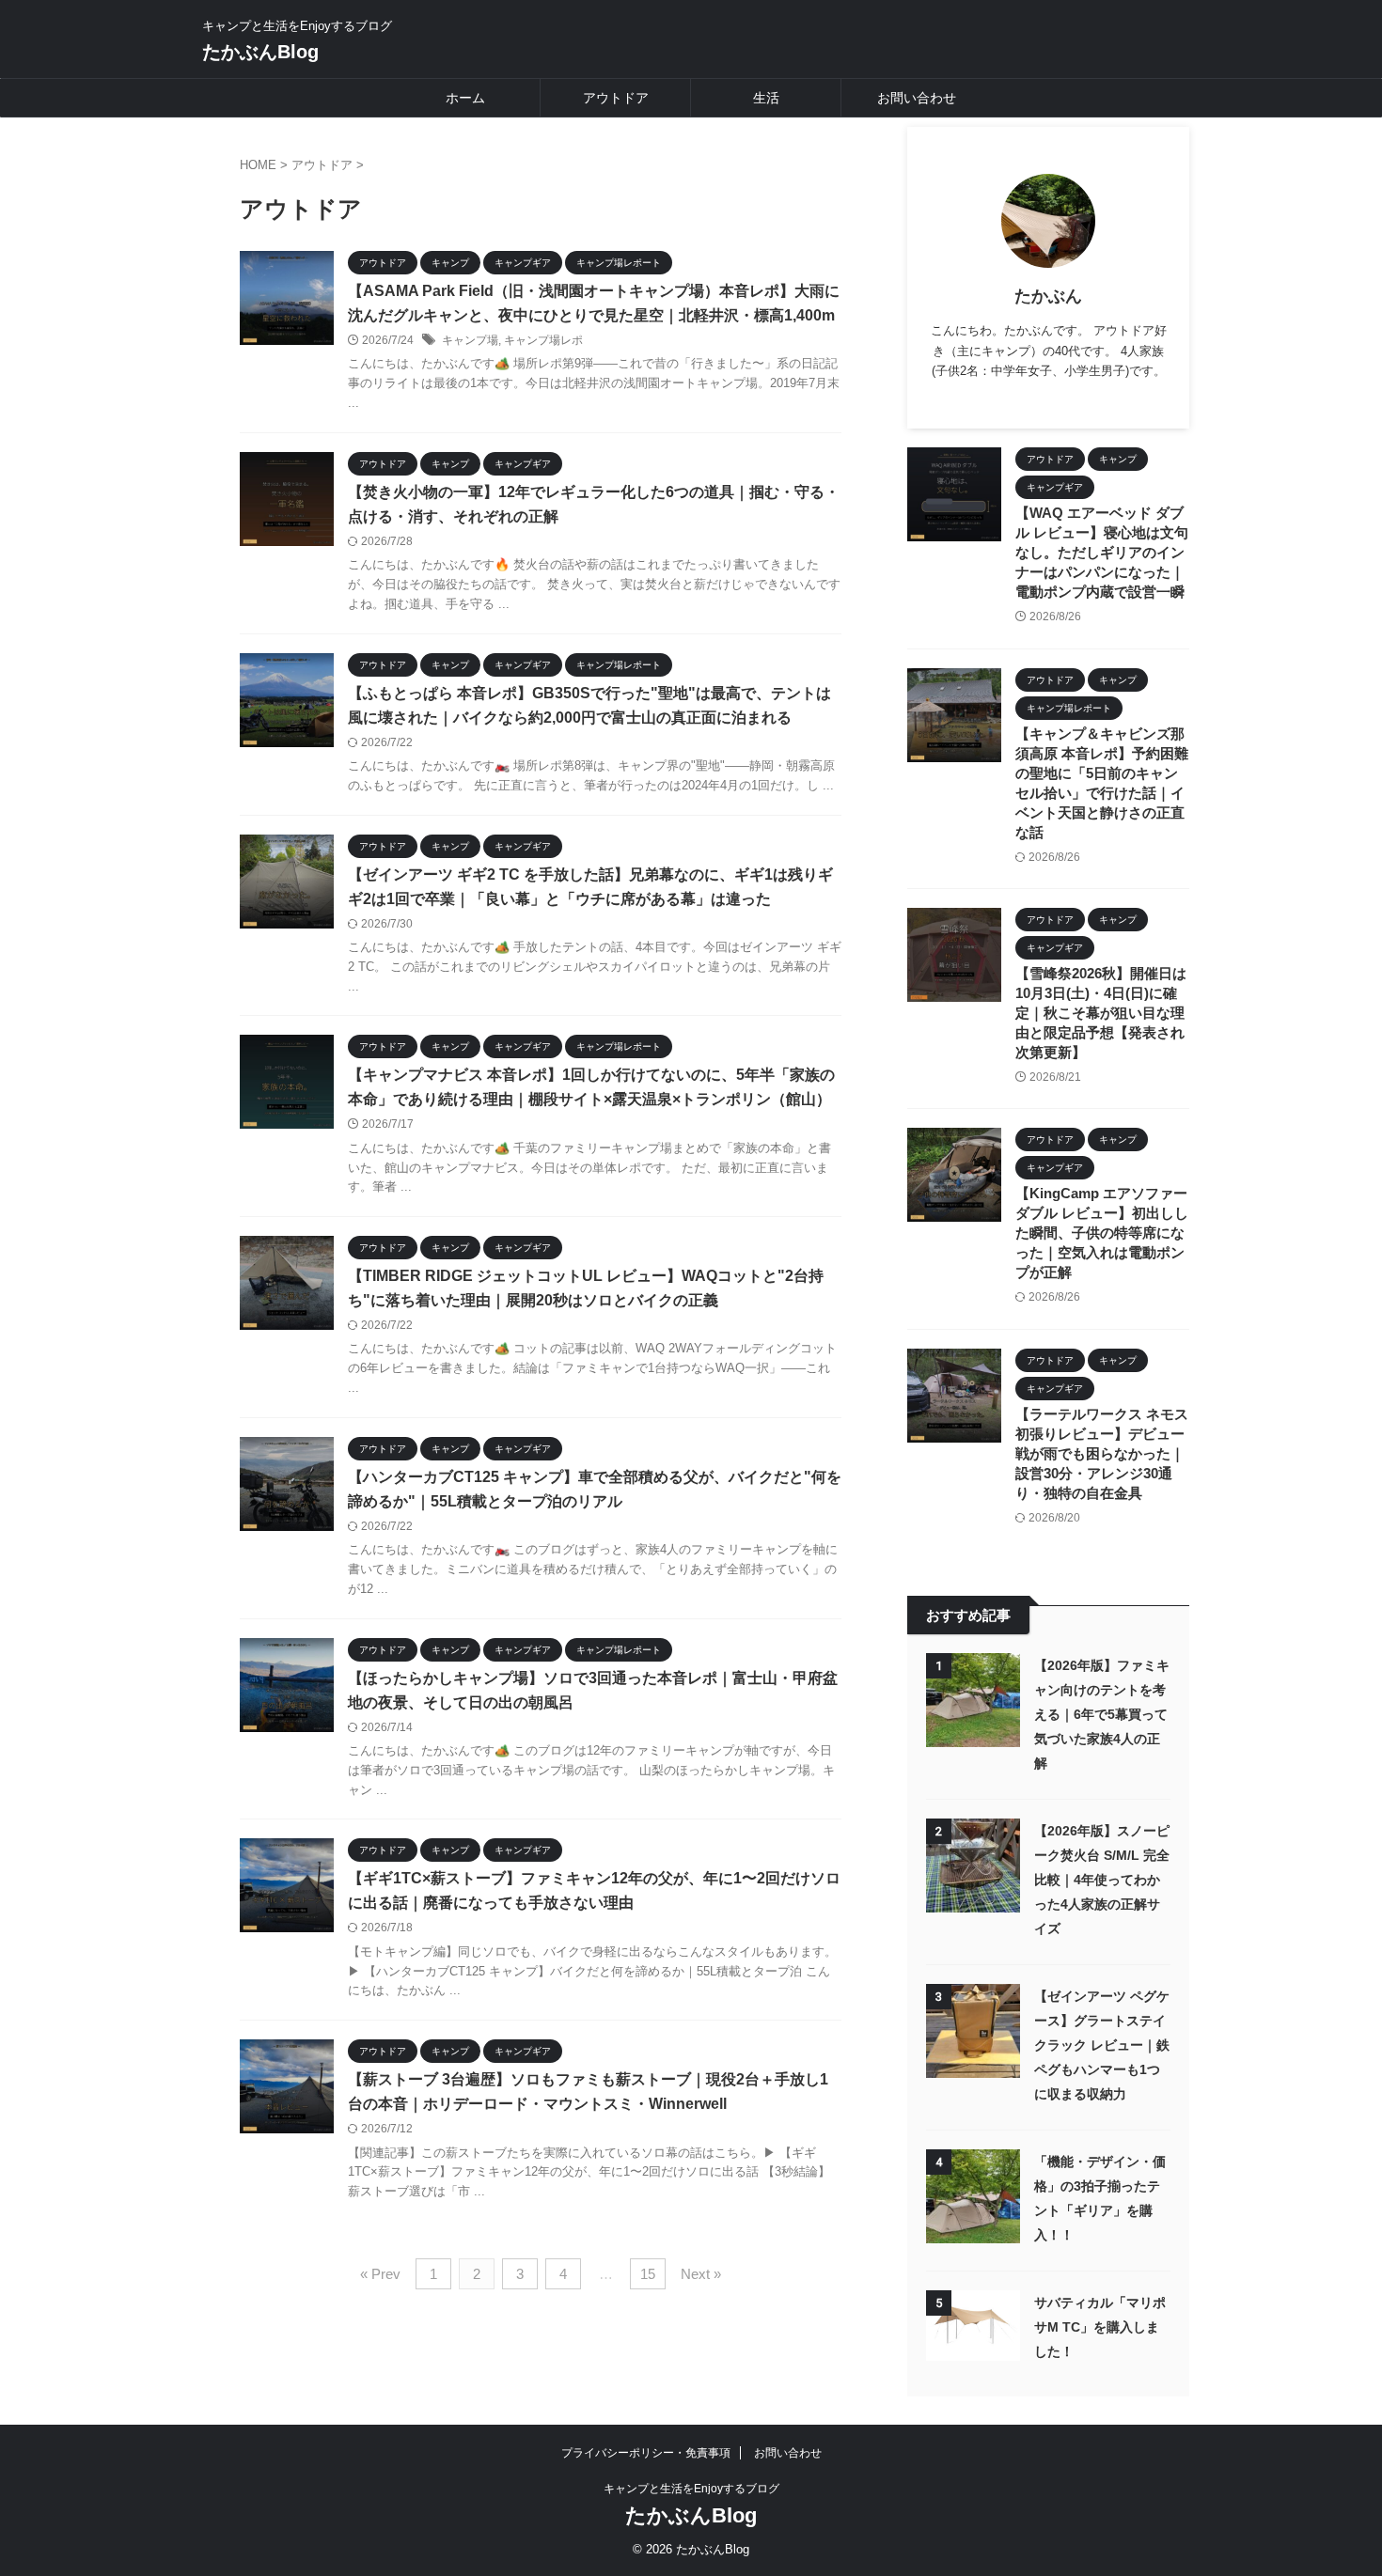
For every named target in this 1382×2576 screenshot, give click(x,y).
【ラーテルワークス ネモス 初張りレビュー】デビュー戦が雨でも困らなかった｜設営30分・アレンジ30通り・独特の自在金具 (1102, 1453)
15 (648, 2274)
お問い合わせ (917, 98)
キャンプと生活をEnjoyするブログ (691, 2489)
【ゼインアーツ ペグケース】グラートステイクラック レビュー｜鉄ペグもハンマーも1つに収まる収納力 (1102, 2045)
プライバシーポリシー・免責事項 (646, 2453)
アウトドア (616, 98)
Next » (701, 2274)
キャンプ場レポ (543, 340)
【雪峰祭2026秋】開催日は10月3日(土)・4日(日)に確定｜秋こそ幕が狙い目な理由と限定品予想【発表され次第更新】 (1101, 1013)
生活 (766, 98)
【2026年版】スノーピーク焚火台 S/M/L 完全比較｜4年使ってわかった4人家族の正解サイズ (1102, 1880)
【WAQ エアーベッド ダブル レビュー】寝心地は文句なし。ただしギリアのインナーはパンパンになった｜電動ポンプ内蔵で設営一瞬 (1102, 552)
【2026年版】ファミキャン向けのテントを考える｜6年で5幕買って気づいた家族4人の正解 (1102, 1714)
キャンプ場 (470, 340)
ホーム (465, 98)
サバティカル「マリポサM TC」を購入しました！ (1100, 2327)
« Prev (380, 2274)
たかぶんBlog (260, 52)
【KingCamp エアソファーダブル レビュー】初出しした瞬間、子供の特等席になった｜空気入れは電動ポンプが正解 (1102, 1233)
